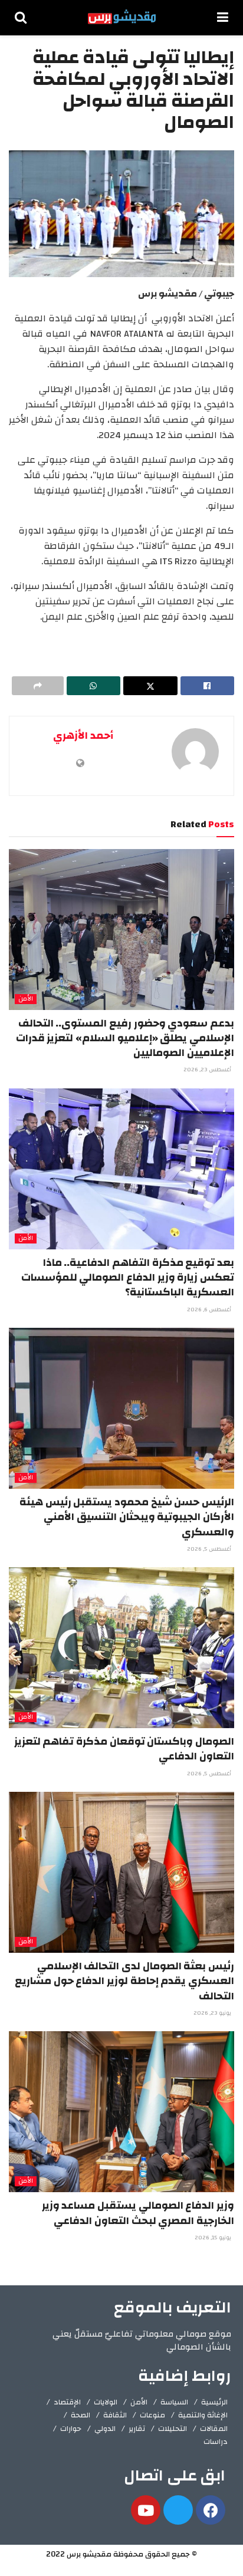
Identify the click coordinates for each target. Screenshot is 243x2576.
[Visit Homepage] (122, 18)
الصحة (81, 2415)
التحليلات (173, 2429)
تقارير (137, 2429)
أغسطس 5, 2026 (210, 1549)
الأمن (26, 999)
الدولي (105, 2429)
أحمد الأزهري (83, 736)
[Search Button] (21, 18)
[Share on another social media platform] (38, 686)
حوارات (71, 2429)
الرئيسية (214, 2402)
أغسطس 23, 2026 (208, 1070)
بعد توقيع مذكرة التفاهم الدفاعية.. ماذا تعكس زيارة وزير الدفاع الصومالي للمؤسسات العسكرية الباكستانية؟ (128, 1277)
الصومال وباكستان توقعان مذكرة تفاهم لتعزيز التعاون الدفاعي (124, 1749)
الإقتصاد (67, 2402)
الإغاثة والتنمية (203, 2415)
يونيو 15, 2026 (214, 2238)
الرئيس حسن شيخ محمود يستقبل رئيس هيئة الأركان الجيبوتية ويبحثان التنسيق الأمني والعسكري (127, 1517)
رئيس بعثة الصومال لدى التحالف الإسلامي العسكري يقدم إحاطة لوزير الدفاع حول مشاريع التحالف (124, 1981)
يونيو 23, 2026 (213, 2013)
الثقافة (115, 2415)
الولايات (106, 2402)
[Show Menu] (223, 18)
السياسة (174, 2402)
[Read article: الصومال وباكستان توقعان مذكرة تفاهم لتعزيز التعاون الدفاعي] (121, 1648)
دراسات (216, 2442)
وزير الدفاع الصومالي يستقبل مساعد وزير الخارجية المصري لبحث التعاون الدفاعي (138, 2213)
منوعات (152, 2415)
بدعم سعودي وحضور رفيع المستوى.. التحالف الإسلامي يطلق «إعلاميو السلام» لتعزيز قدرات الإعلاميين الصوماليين (125, 1038)
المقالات (214, 2429)
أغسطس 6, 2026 (210, 1310)
